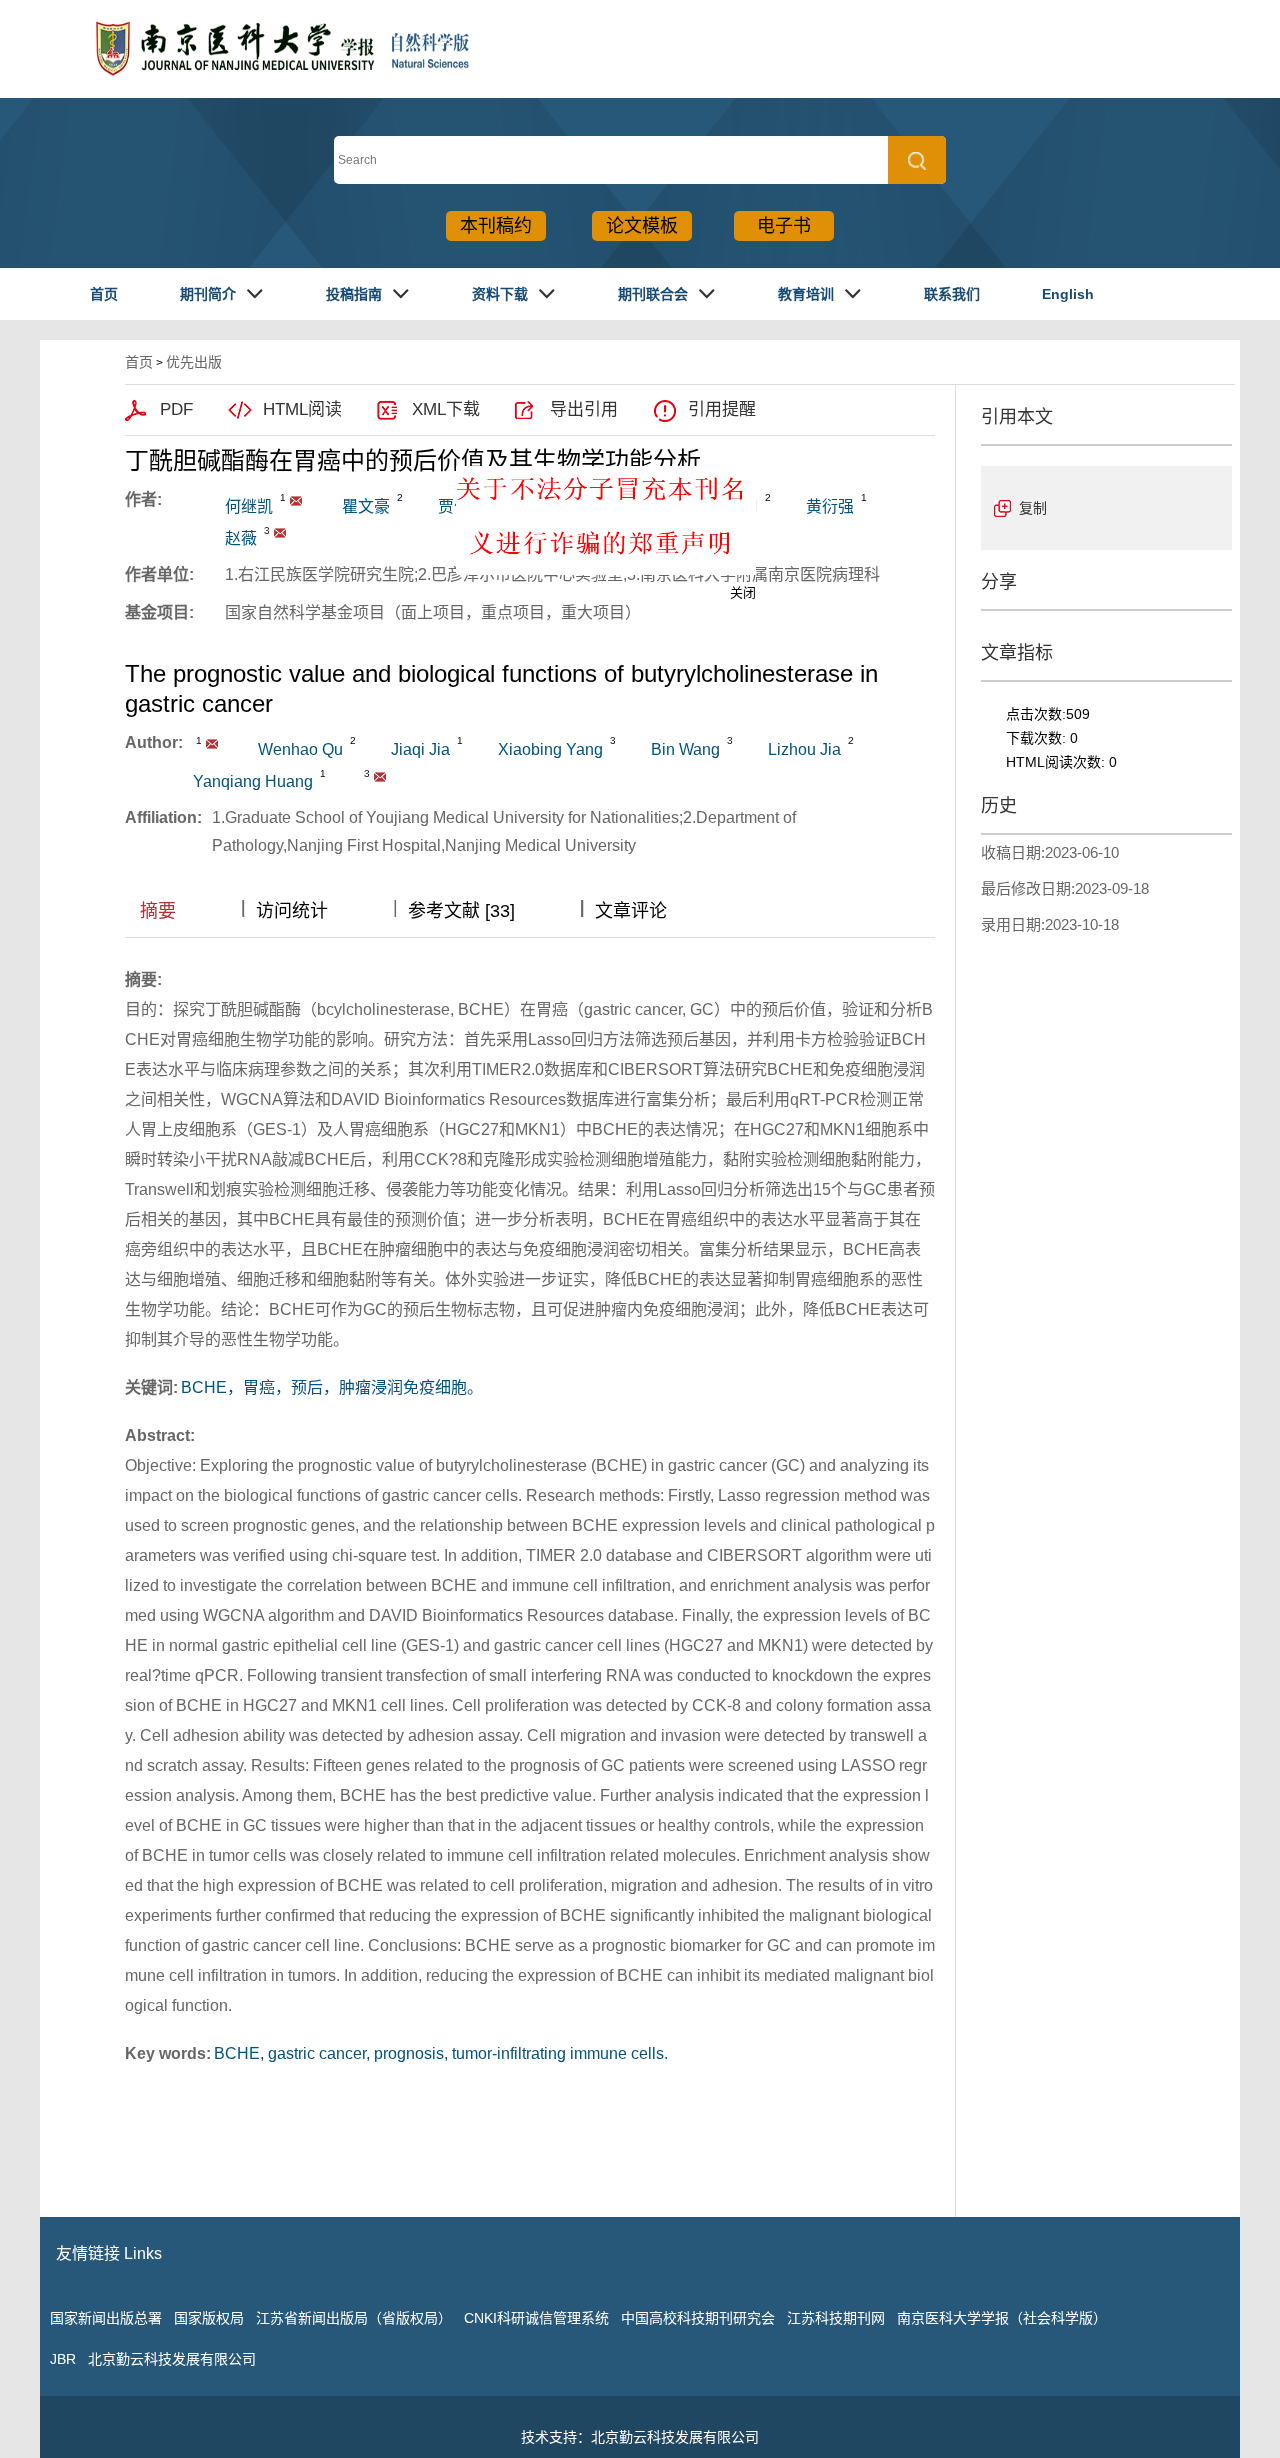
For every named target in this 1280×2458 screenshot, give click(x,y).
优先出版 (194, 362)
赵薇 (241, 538)
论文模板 (642, 226)
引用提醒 (722, 409)
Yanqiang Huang (253, 781)
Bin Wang (685, 749)
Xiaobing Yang (550, 749)
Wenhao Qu (300, 749)
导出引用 (584, 409)
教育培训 (806, 294)
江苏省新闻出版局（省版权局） (354, 2318)
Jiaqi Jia (420, 749)
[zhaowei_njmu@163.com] (280, 533)
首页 (104, 294)
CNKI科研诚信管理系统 (536, 2318)
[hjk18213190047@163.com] (296, 501)
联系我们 (952, 294)
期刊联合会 (653, 294)
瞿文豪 (366, 506)
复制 (1033, 508)
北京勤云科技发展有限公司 (172, 2359)
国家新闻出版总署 (106, 2318)
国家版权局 (209, 2318)
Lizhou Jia (804, 749)
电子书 (784, 226)
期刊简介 (208, 294)
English (1068, 294)
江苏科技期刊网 (836, 2318)
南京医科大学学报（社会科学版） (1002, 2318)
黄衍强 (830, 506)
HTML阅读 (302, 409)
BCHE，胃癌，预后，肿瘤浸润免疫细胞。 (332, 1387)
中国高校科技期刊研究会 (698, 2318)
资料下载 (500, 294)
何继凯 (249, 506)
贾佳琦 (462, 506)
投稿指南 (354, 294)
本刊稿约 (496, 226)
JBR (63, 2359)
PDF (176, 409)
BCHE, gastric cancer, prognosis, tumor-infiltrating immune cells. (441, 2053)
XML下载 (446, 409)
